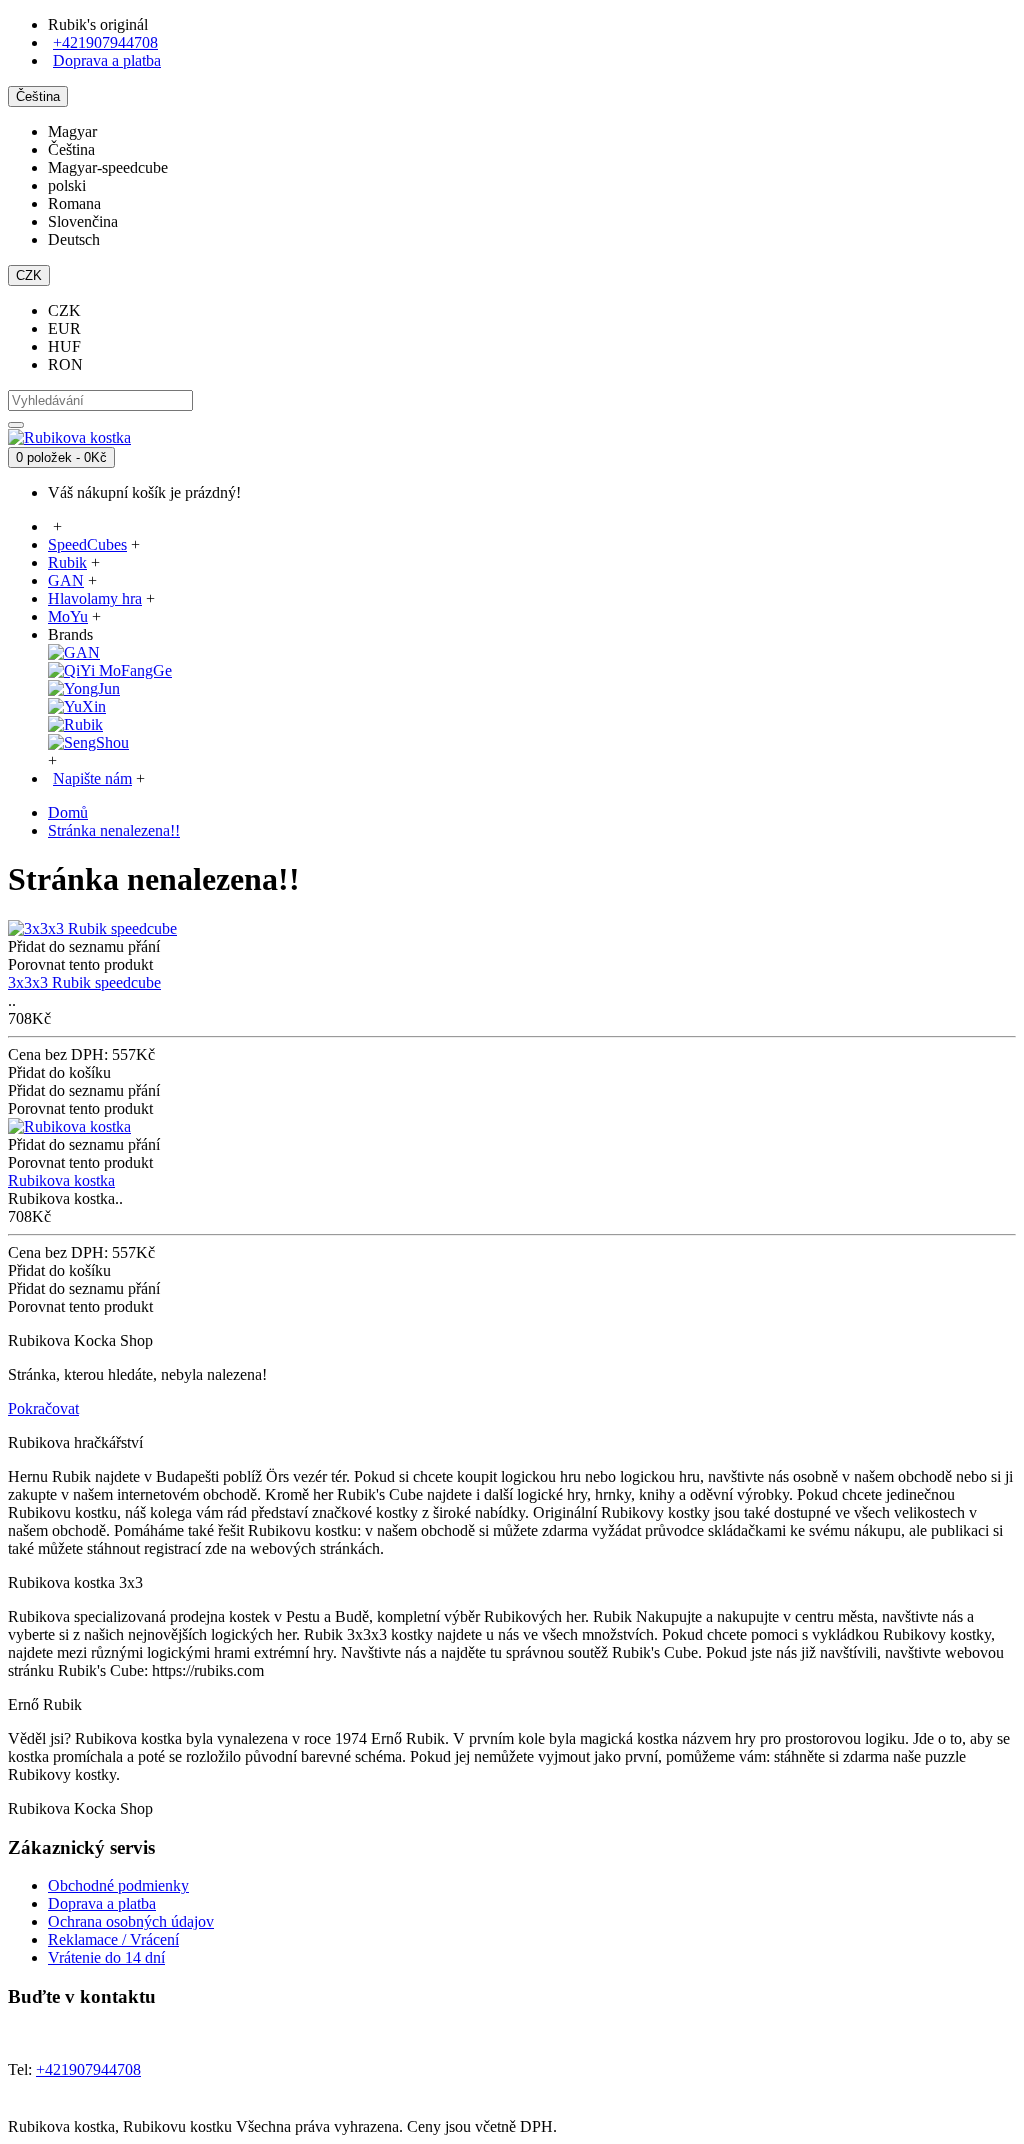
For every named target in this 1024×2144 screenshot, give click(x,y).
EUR (64, 328)
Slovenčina (83, 221)
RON (65, 364)
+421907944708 (105, 42)
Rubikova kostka (61, 1180)
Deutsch (74, 239)
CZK (64, 310)
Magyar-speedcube (108, 167)
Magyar (72, 131)
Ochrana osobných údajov (131, 1921)
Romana (74, 203)
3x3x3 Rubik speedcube (84, 982)
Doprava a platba (102, 1903)
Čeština (71, 149)
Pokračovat (43, 1408)
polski (67, 185)
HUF (64, 346)
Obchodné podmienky (118, 1885)
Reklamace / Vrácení (113, 1939)
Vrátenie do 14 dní (106, 1957)
